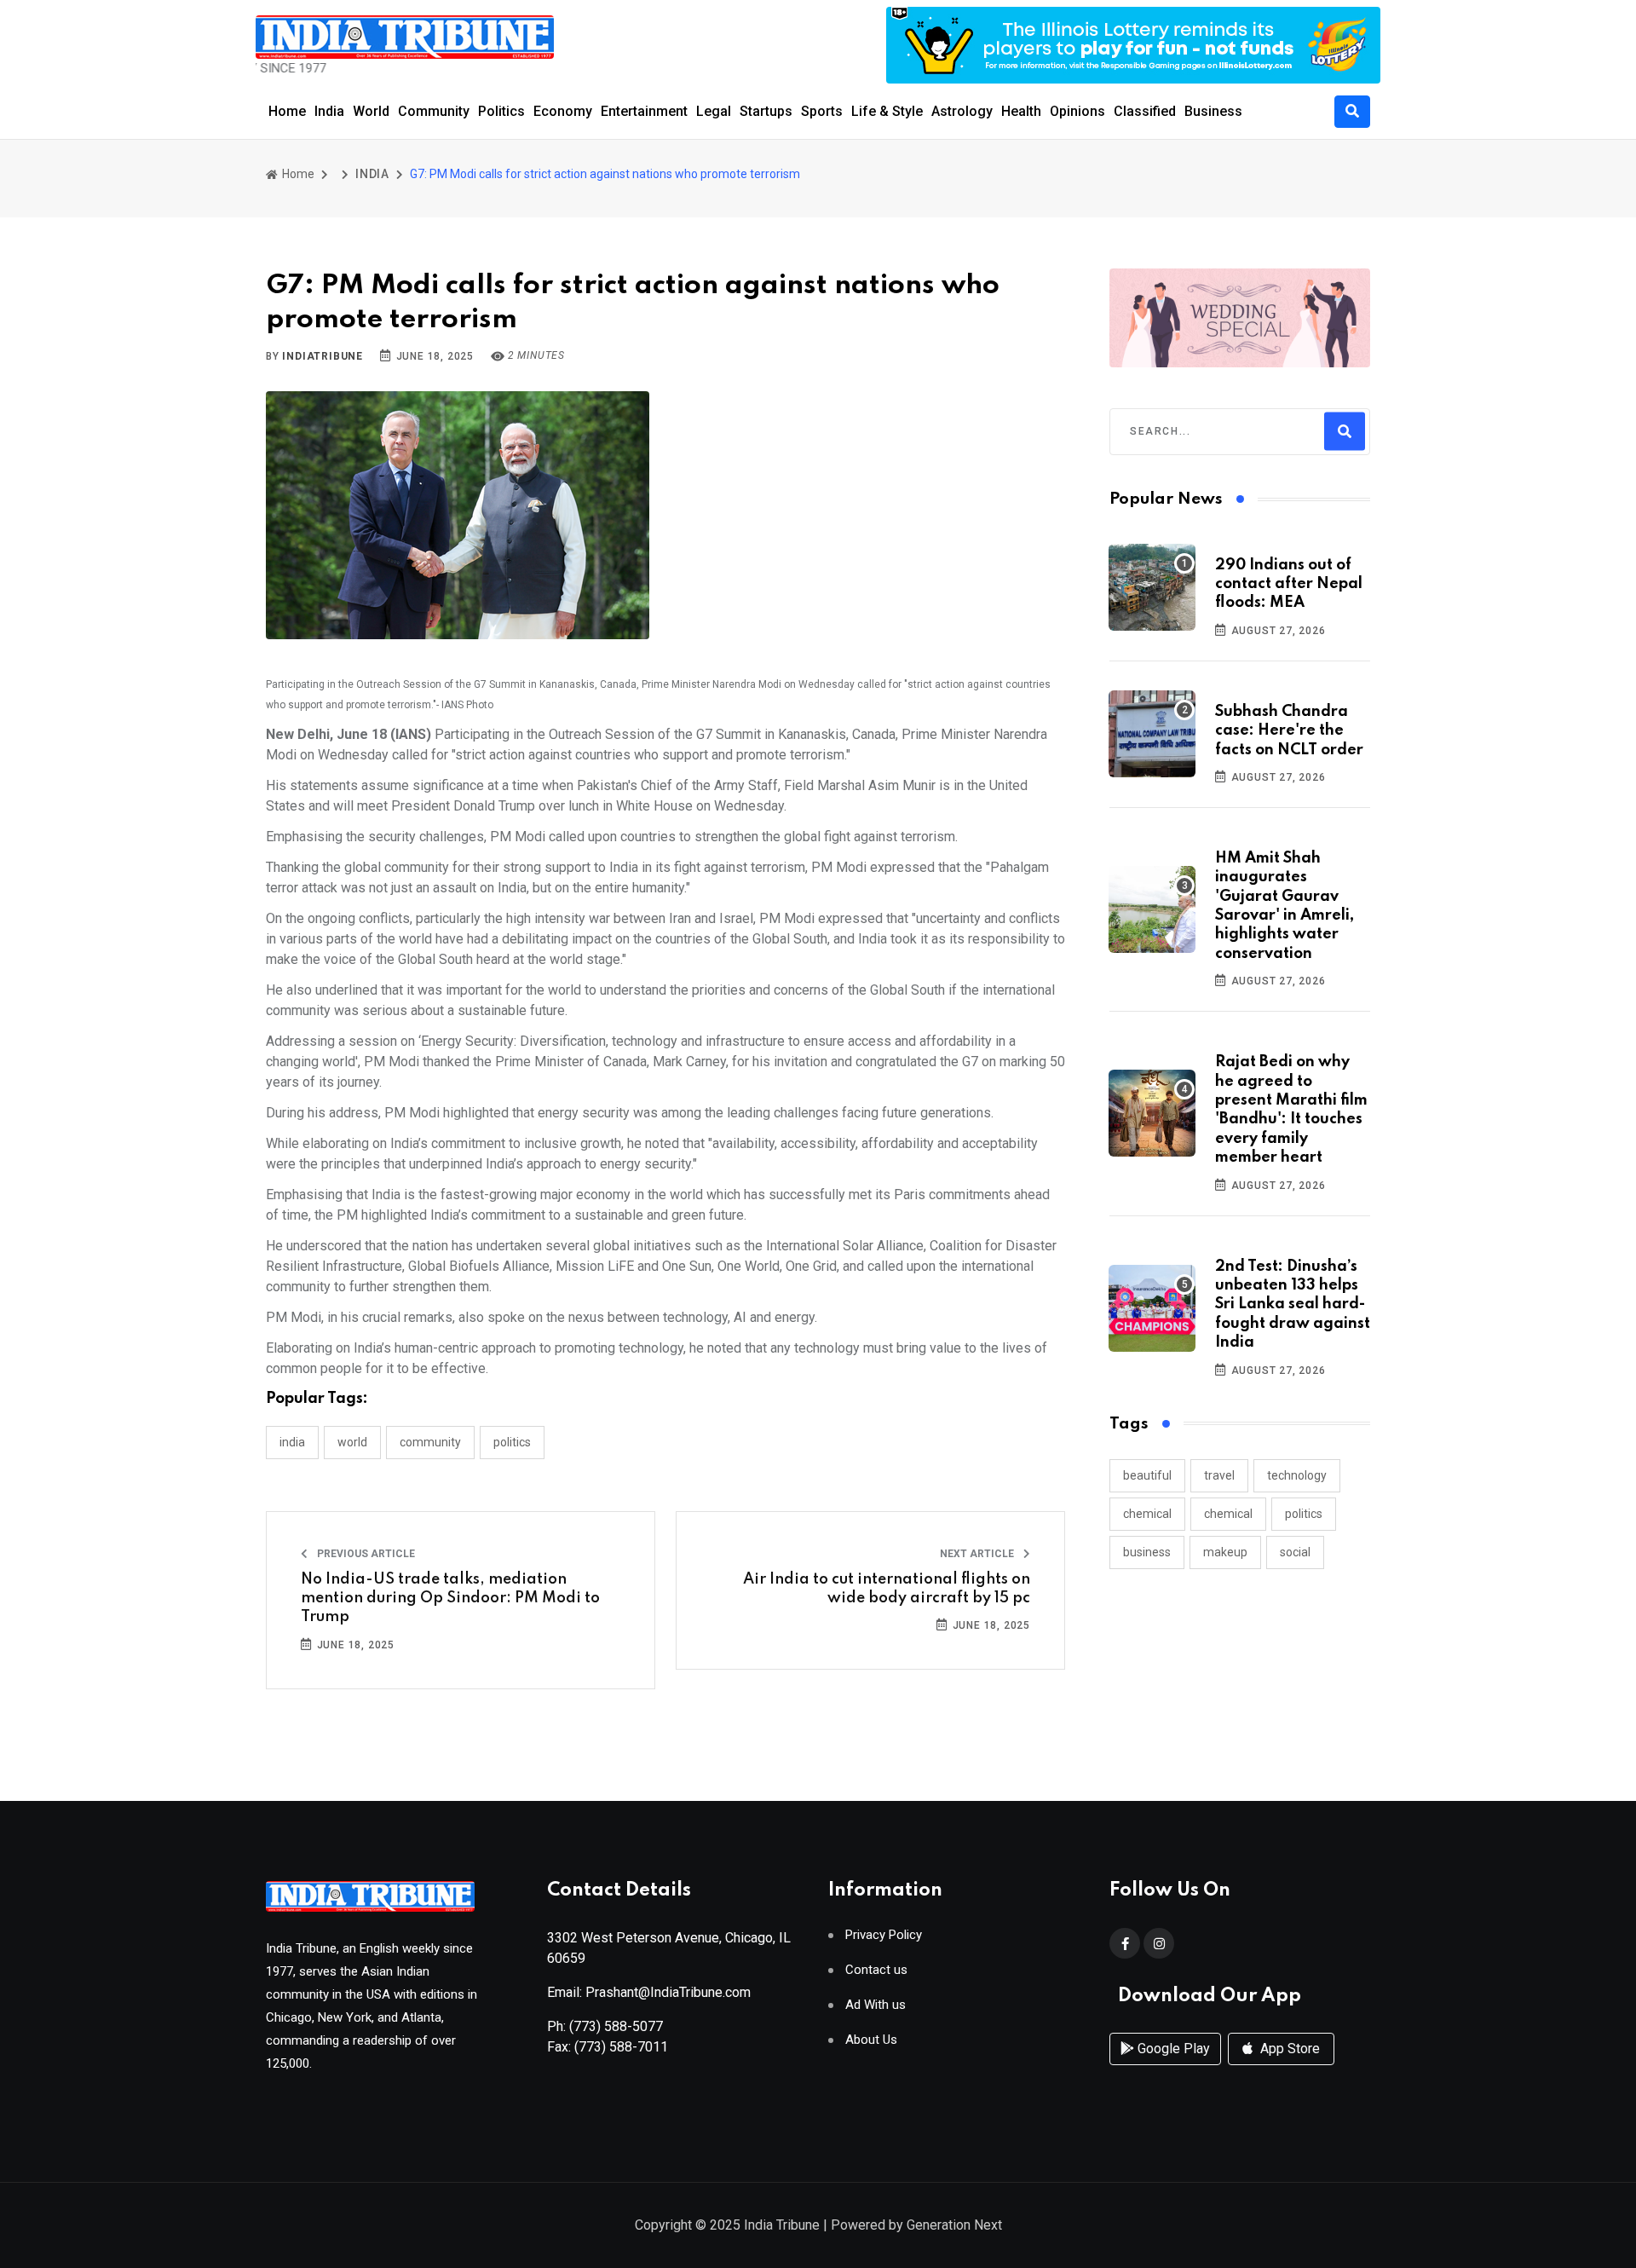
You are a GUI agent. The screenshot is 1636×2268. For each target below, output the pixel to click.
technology (1297, 1475)
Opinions (1077, 111)
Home (287, 111)
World (371, 111)
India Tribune (782, 2225)
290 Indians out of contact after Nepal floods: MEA (1289, 584)
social (1295, 1552)
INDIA (372, 174)
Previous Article (365, 1554)
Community (434, 111)
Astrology (962, 111)
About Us (871, 2040)
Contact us (876, 1970)
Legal (714, 111)
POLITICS (512, 1442)
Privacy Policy (884, 1935)
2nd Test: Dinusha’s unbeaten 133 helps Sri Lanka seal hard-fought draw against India (1293, 1305)
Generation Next (954, 2225)
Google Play (1172, 2049)
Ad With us (876, 2005)
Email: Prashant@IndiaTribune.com (649, 1992)
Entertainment (644, 111)
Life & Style (887, 111)
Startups (766, 111)
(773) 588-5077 (616, 2026)
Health (1021, 111)
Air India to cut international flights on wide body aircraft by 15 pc (887, 1589)
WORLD (352, 1442)
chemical (1147, 1514)
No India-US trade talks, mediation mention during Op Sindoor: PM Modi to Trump (450, 1599)
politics (1304, 1514)
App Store (1288, 2049)
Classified (1145, 111)
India (329, 111)
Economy (563, 111)
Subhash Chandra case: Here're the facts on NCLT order (1289, 731)
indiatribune (323, 356)
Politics (501, 111)
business (1147, 1552)
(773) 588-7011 (621, 2047)
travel (1219, 1475)
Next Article (978, 1554)
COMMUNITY (430, 1442)
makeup (1225, 1552)
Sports (822, 111)
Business (1213, 111)
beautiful (1147, 1475)
